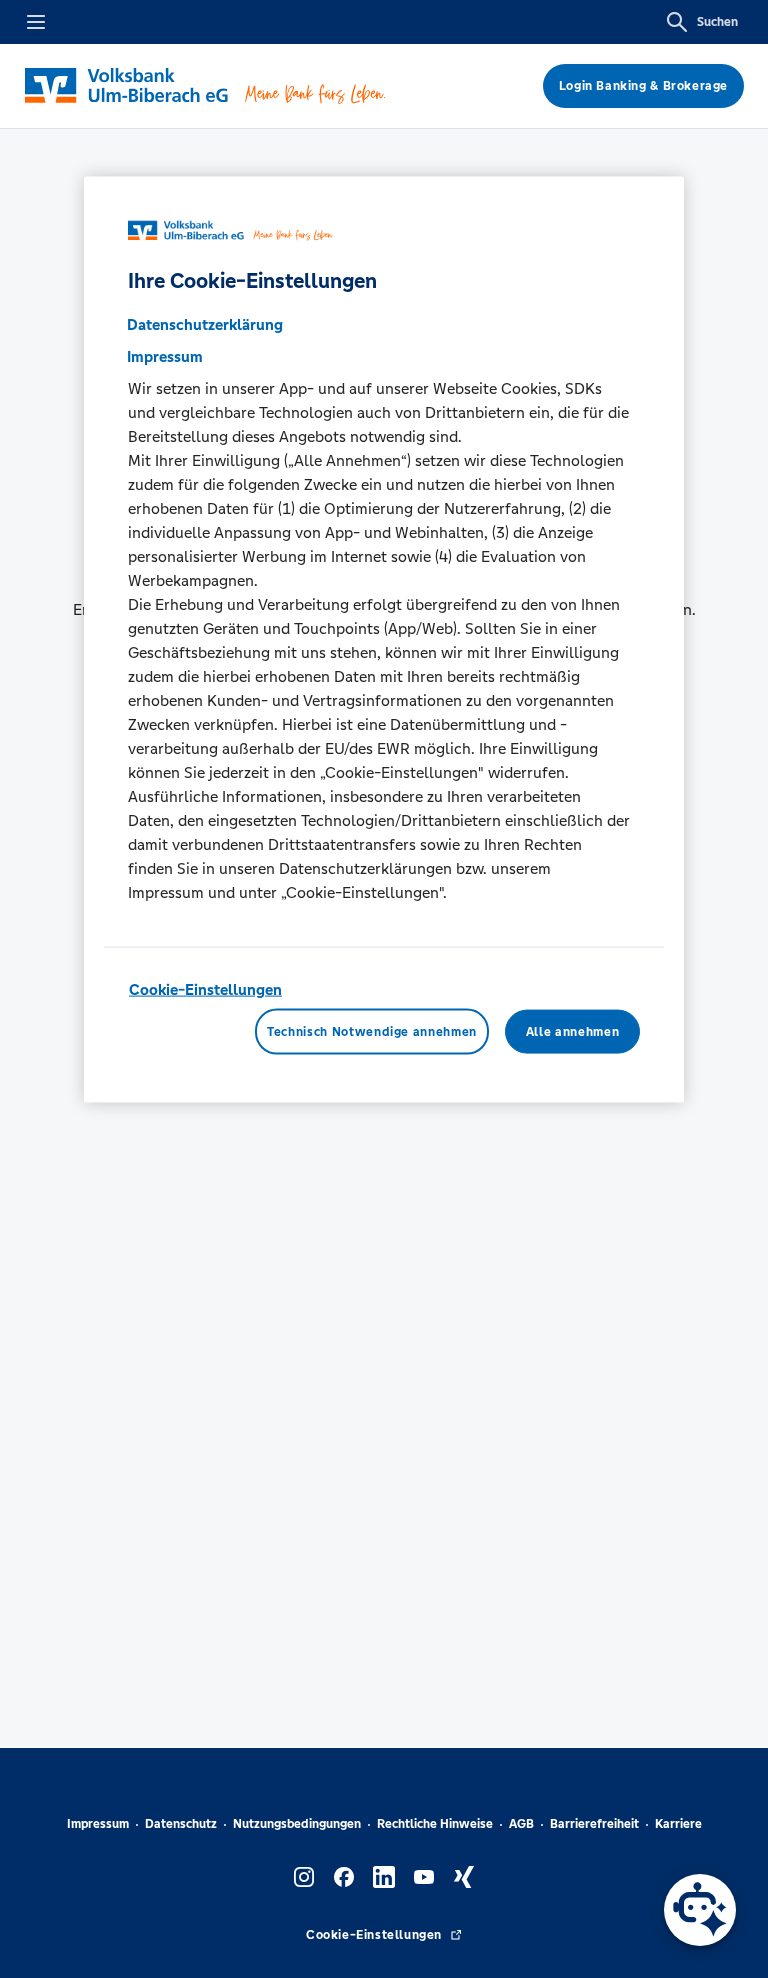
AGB (521, 1824)
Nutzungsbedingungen (297, 1824)
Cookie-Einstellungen (205, 989)
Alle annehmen (572, 1031)
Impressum (98, 1824)
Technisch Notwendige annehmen (372, 1031)
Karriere (678, 1824)
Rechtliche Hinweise (435, 1824)
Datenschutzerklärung (205, 324)
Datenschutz (181, 1824)
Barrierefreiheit (594, 1824)
